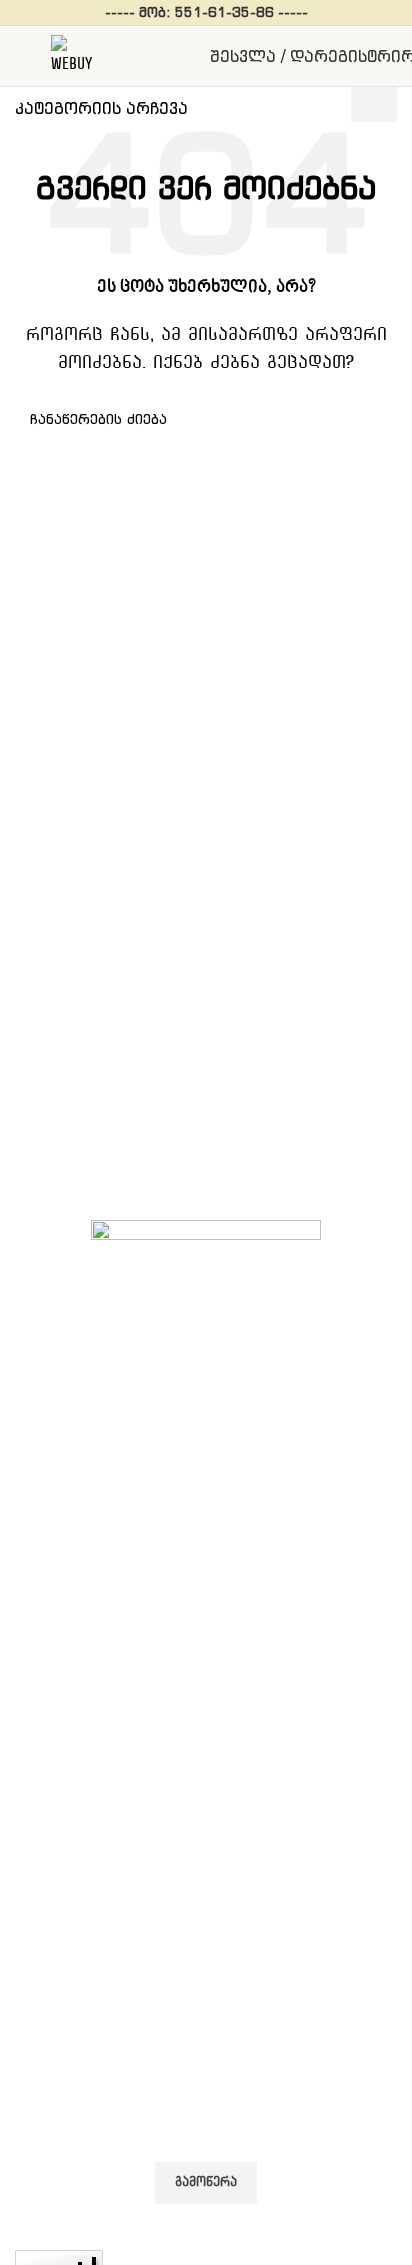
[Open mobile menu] (23, 56)
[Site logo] (71, 52)
